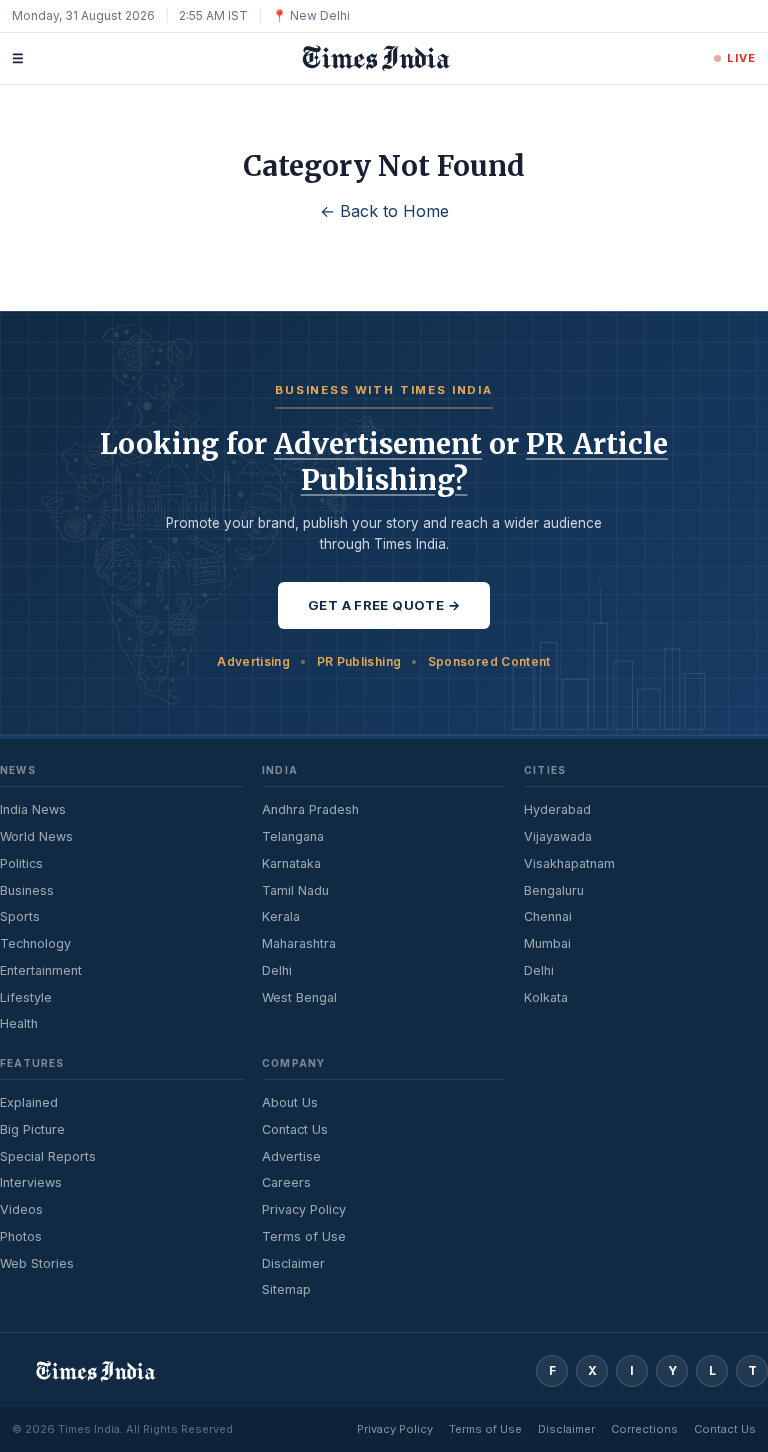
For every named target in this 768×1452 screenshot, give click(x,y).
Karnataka (291, 863)
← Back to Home (384, 211)
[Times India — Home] (369, 58)
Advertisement (378, 444)
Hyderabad (557, 809)
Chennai (548, 916)
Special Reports (48, 1156)
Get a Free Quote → (384, 605)
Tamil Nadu (295, 890)
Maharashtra (299, 943)
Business (27, 890)
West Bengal (299, 997)
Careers (286, 1182)
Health (19, 1023)
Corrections (644, 1429)
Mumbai (547, 943)
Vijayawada (558, 836)
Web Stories (37, 1263)
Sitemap (286, 1289)
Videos (21, 1209)
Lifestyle (26, 997)
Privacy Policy (304, 1209)
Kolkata (546, 997)
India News (33, 809)
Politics (21, 863)
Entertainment (41, 970)
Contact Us (295, 1129)
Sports (20, 916)
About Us (290, 1102)
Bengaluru (554, 890)
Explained (29, 1102)
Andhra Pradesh (310, 809)
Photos (21, 1236)
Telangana (293, 836)
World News (36, 836)
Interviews (31, 1182)
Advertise (291, 1156)
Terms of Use (304, 1236)
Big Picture (32, 1129)
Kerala (281, 916)
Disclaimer (293, 1263)
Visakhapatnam (569, 863)
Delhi (277, 970)
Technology (35, 943)
